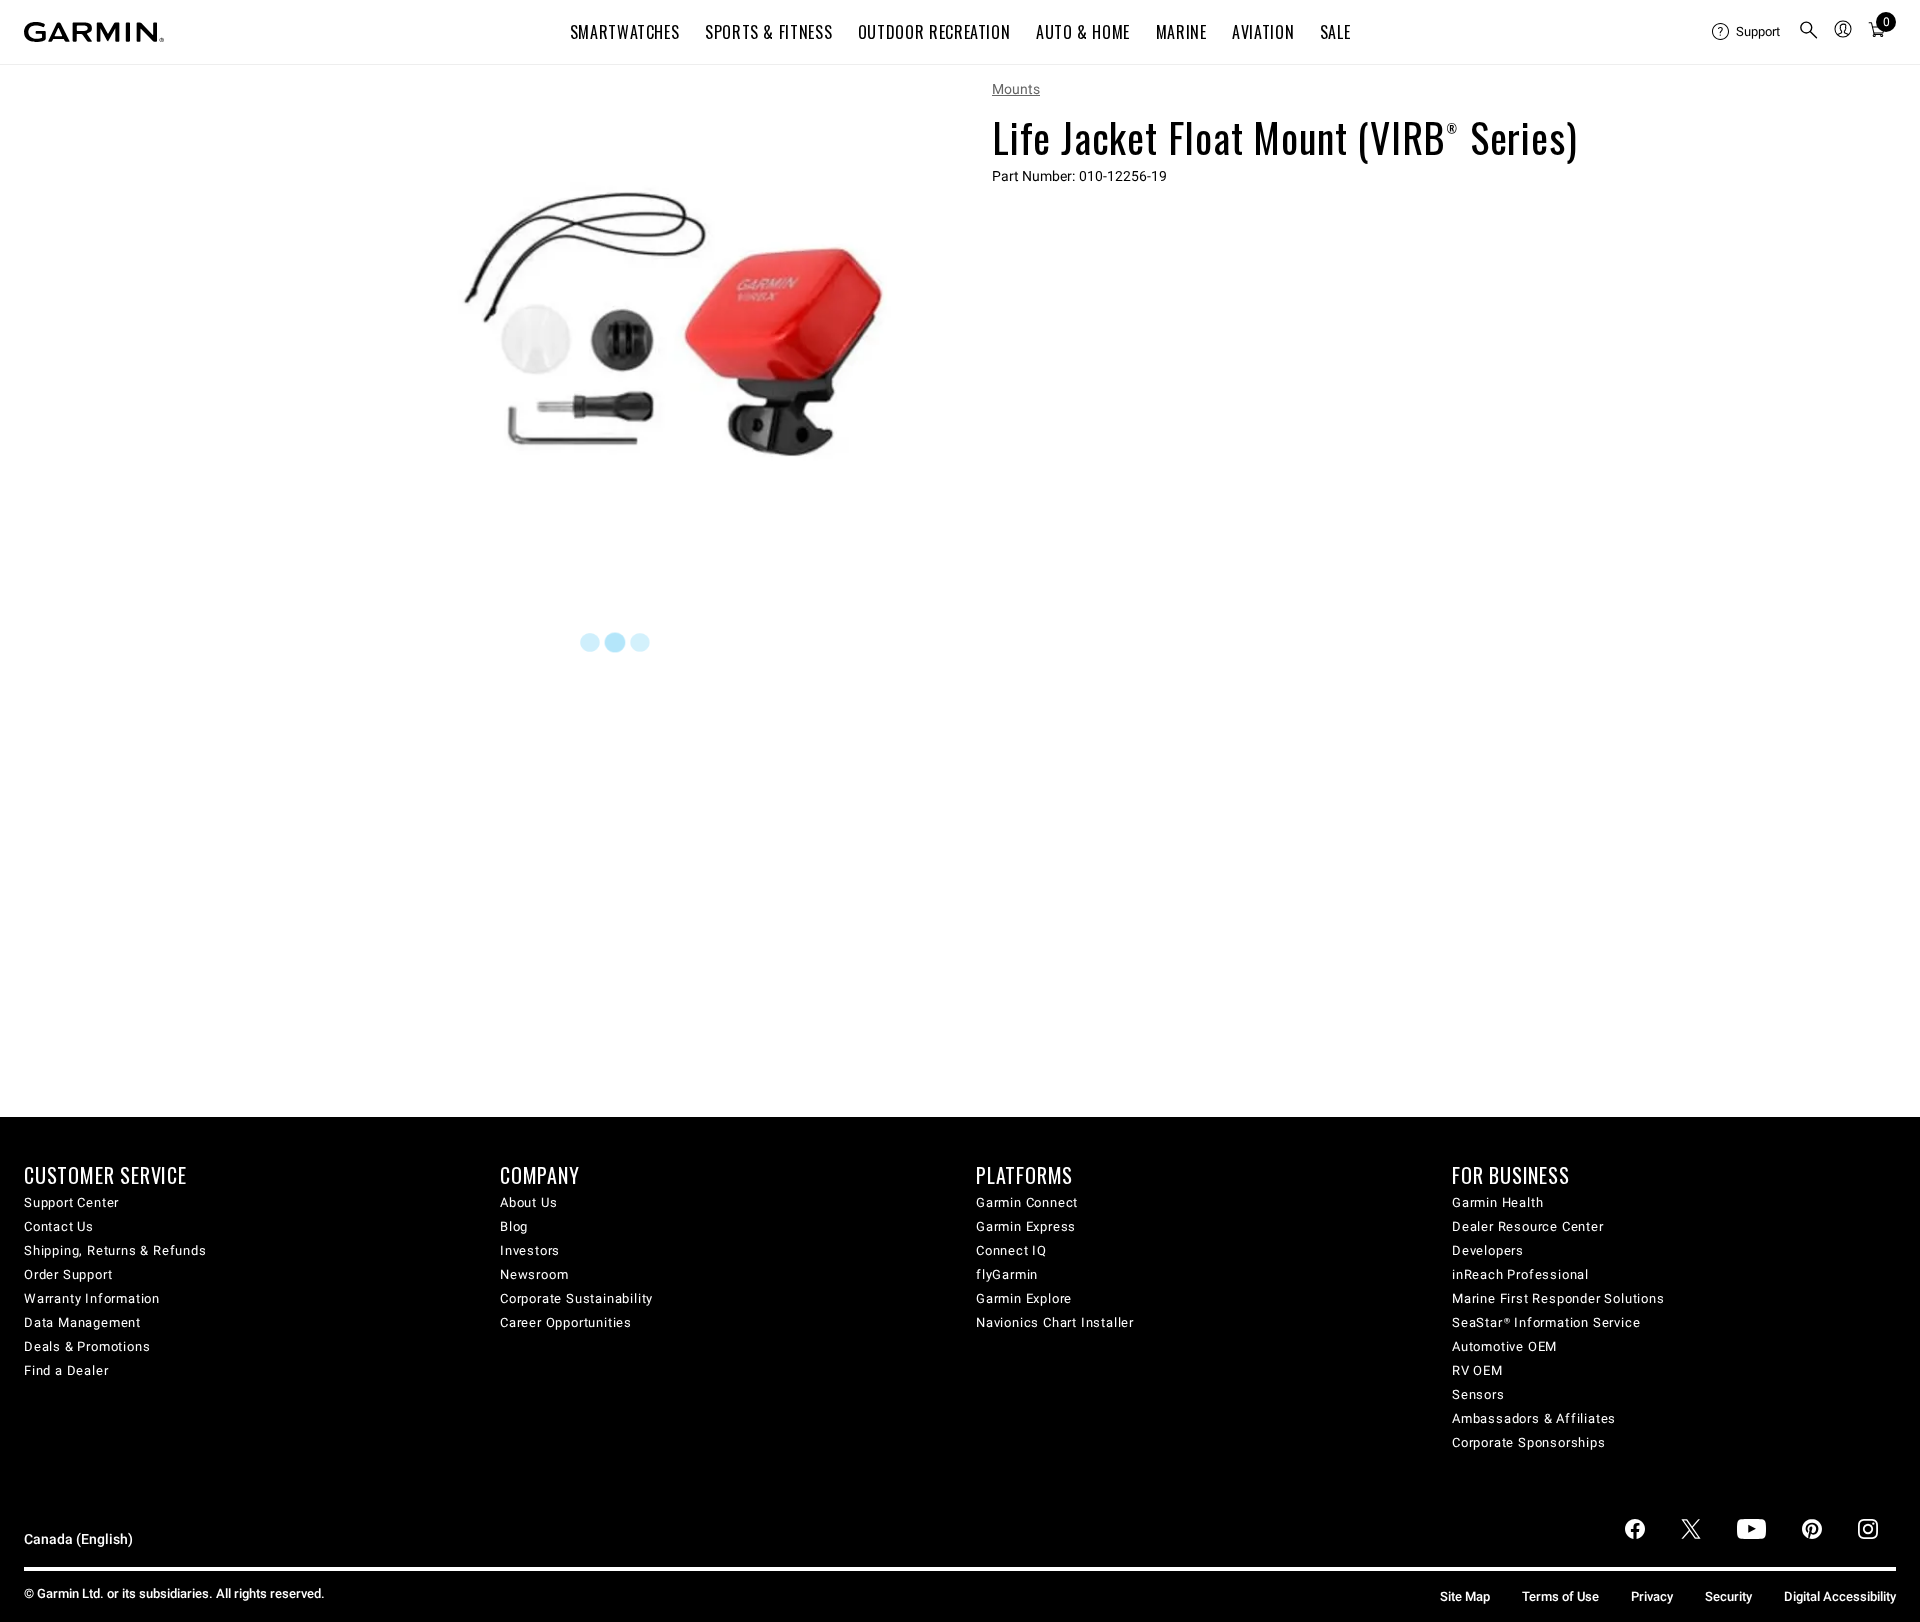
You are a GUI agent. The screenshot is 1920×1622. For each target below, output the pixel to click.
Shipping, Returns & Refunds (115, 1250)
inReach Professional (1520, 1274)
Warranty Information (92, 1298)
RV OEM (1477, 1370)
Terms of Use (1560, 1596)
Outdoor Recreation (934, 32)
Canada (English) (78, 1539)
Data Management (82, 1322)
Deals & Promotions (87, 1346)
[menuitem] (1747, 32)
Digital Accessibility (1840, 1596)
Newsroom (534, 1274)
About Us (528, 1202)
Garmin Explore (1024, 1298)
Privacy (1652, 1596)
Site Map (1465, 1596)
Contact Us (59, 1226)
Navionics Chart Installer (1055, 1322)
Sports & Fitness (768, 32)
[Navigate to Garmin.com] (94, 32)
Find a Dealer (66, 1370)
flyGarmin (1007, 1274)
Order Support (68, 1274)
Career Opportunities (566, 1322)
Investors (530, 1250)
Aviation (1263, 32)
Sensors (1478, 1394)
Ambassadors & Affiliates (1534, 1418)
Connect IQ (1011, 1250)
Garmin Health (1497, 1202)
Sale (1335, 32)
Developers (1488, 1250)
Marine (1181, 32)
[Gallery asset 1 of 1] (672, 323)
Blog (514, 1226)
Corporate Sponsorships (1529, 1442)
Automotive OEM (1504, 1346)
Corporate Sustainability (576, 1298)
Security (1728, 1596)
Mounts (1016, 89)
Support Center (71, 1202)
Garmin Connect (1027, 1202)
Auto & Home (1083, 32)
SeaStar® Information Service (1546, 1322)
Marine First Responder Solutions (1558, 1298)
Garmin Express (1026, 1226)
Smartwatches (625, 32)
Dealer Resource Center (1528, 1226)
